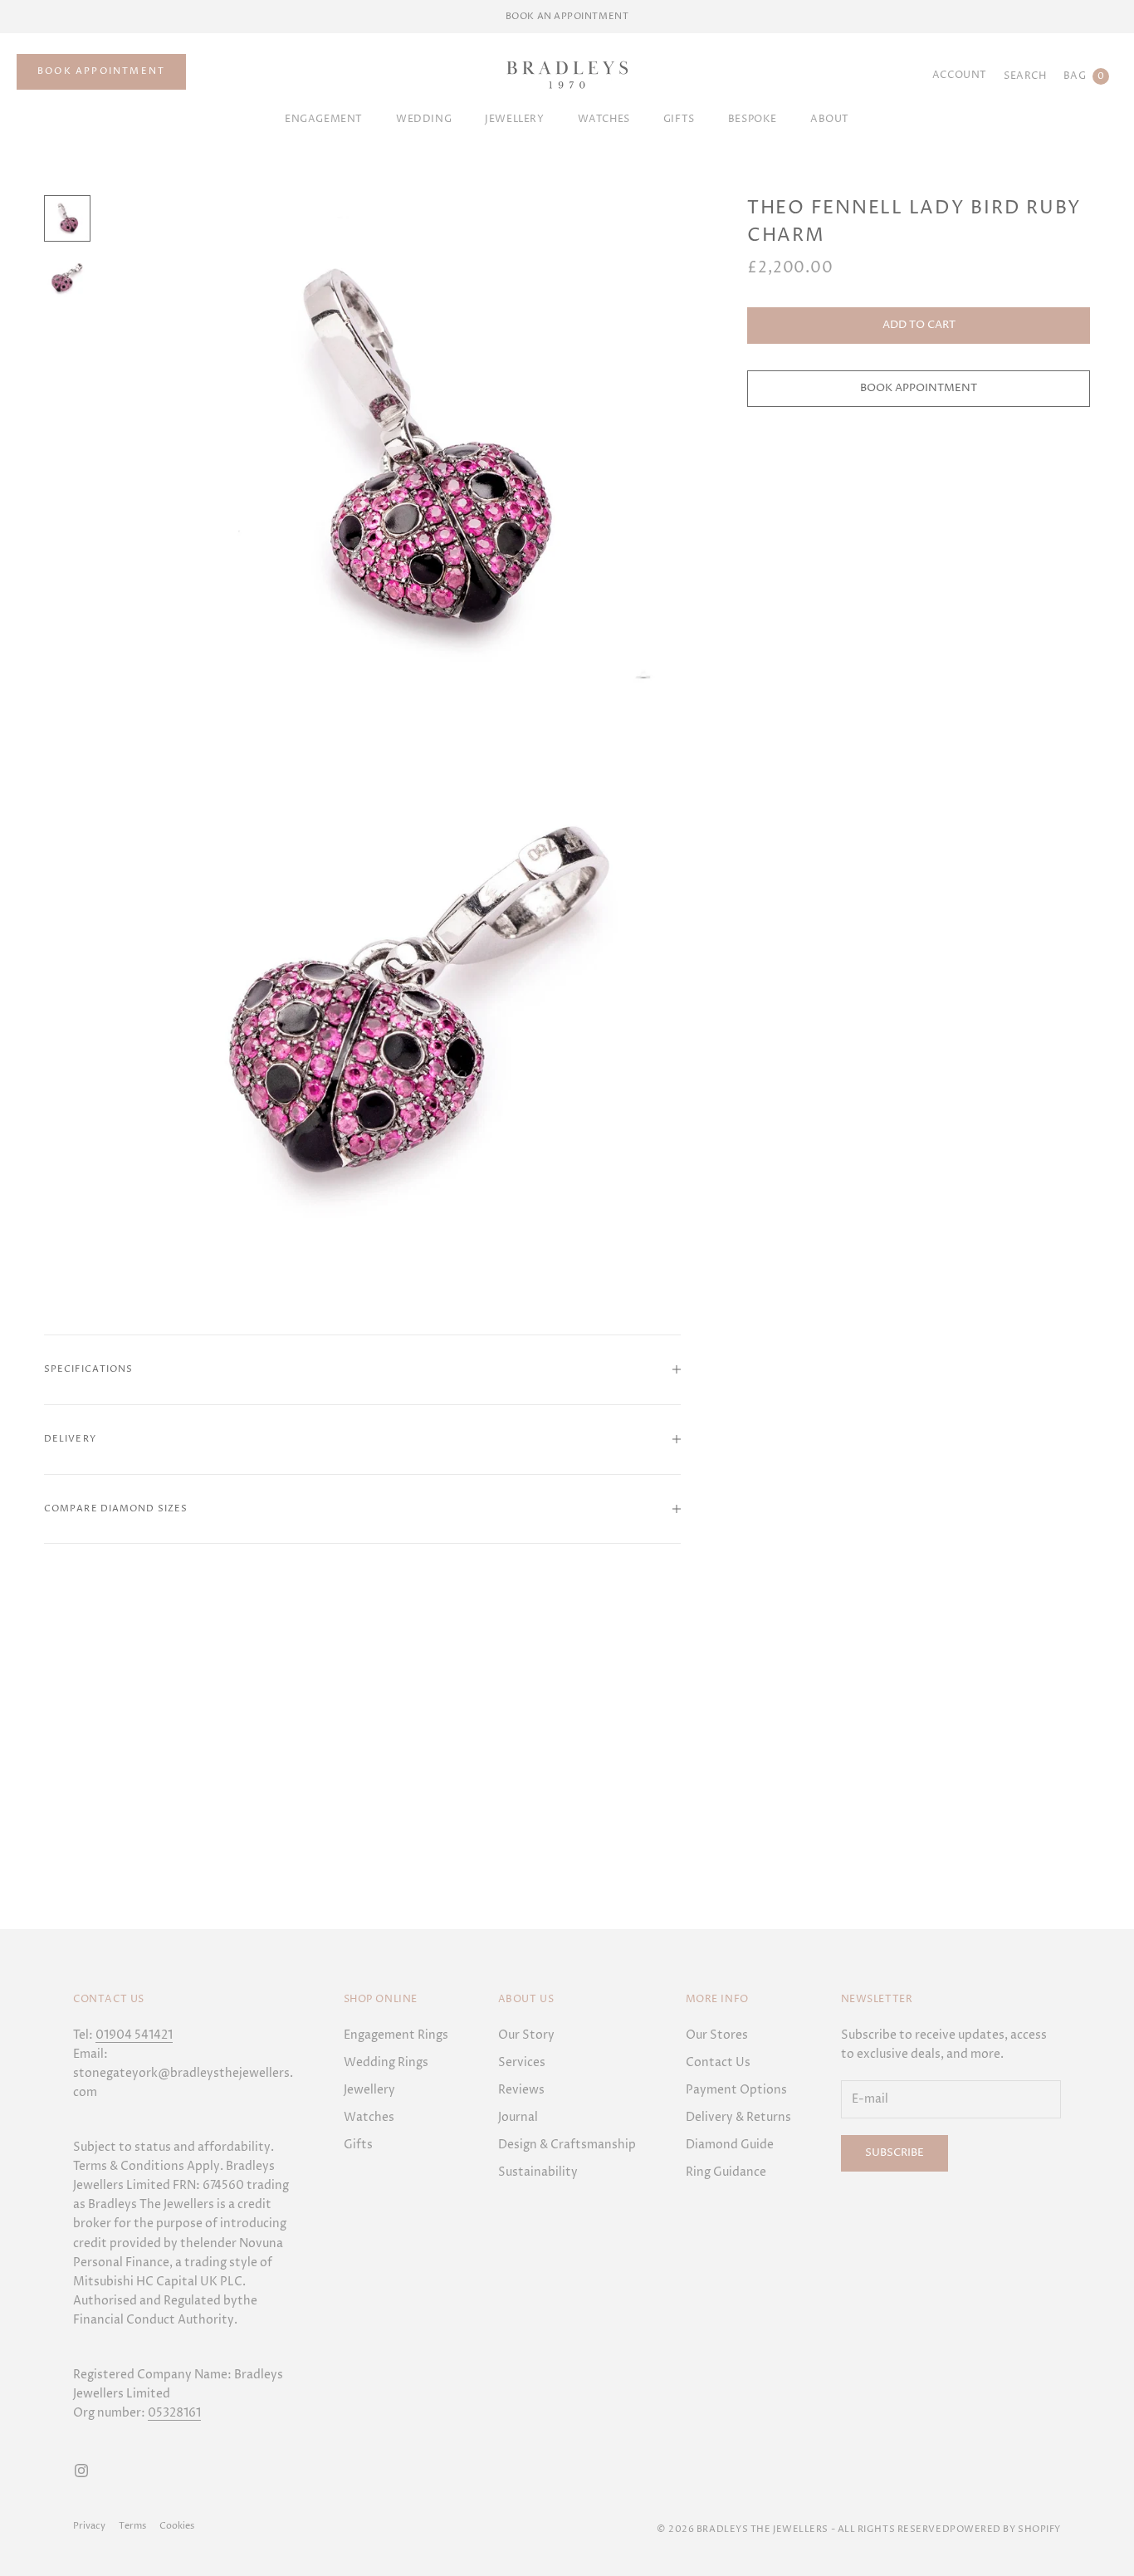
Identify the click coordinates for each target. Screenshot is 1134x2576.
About (830, 119)
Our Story (526, 2035)
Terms (132, 2526)
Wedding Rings (386, 2062)
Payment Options (736, 2090)
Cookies (177, 2526)
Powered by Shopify (1005, 2529)
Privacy (89, 2526)
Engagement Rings (396, 2035)
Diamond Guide (730, 2145)
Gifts (358, 2145)
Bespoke (753, 119)
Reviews (521, 2090)
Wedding (424, 119)
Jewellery (514, 119)
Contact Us (718, 2062)
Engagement (324, 119)
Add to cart (919, 325)
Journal (518, 2117)
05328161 (174, 2413)
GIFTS (679, 119)
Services (522, 2062)
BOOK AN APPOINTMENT (567, 16)
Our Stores (717, 2035)
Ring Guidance (726, 2172)
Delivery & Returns (738, 2117)
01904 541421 (134, 2035)
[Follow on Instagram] (81, 2471)
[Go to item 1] (67, 218)
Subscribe (894, 2152)
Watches (604, 119)
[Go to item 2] (67, 278)
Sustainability (538, 2172)
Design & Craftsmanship (567, 2145)
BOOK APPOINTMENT (101, 71)
